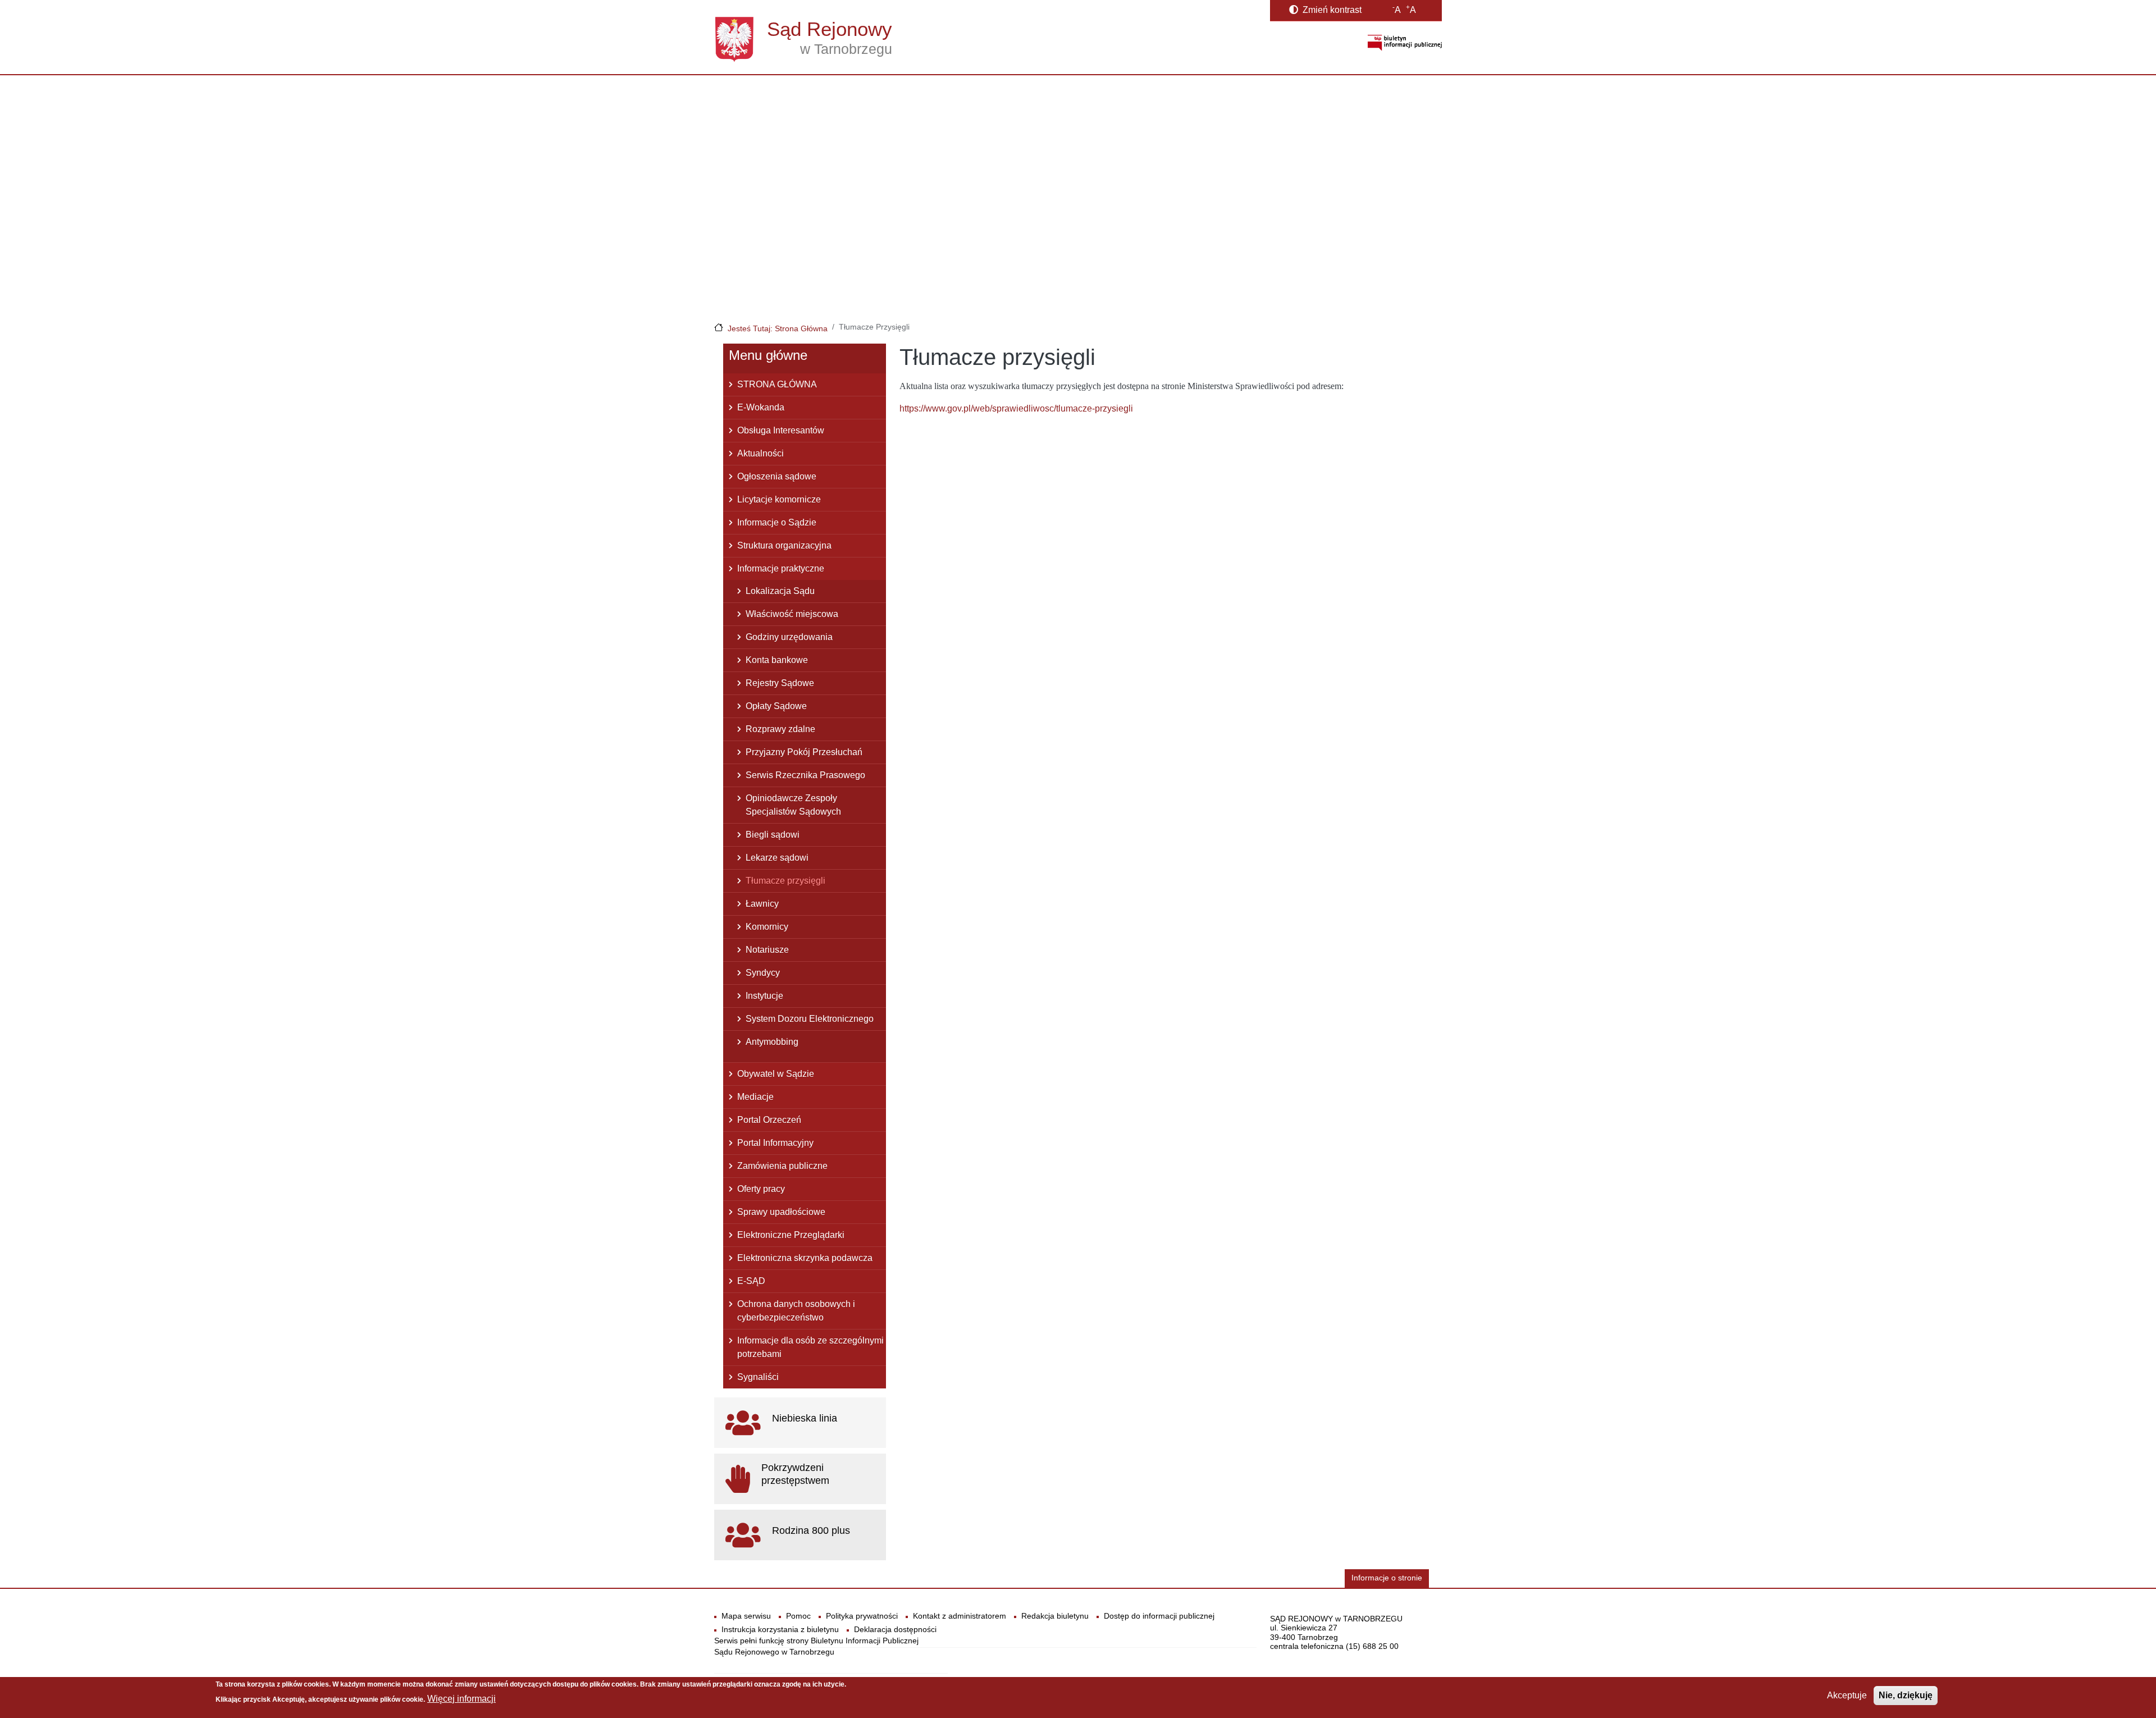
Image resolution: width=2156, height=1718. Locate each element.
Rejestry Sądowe (780, 683)
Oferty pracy (761, 1189)
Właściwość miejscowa (792, 614)
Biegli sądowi (773, 835)
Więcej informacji (462, 1699)
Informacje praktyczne (781, 568)
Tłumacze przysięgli (785, 881)
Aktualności (760, 453)
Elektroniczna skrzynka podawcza (805, 1258)
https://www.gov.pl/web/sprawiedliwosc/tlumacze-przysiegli (1016, 408)
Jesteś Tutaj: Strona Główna (778, 328)
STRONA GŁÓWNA (777, 384)
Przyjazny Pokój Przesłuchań (804, 752)
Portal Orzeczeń (769, 1120)
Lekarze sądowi (777, 858)
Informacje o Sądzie (777, 522)
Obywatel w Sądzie (776, 1074)
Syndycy (763, 973)
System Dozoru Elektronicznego (810, 1019)
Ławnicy (762, 904)
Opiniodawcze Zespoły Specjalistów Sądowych (793, 805)
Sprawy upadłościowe (781, 1212)
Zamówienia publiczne (782, 1166)
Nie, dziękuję (1906, 1695)
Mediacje (755, 1097)
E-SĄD (751, 1281)
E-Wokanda (761, 407)
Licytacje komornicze (779, 499)
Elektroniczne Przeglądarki (791, 1235)
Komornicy (767, 927)
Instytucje (764, 996)
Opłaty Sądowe (776, 706)
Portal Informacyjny (775, 1143)
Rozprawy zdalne (780, 729)
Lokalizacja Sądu (780, 591)
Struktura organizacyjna (784, 545)
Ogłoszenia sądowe (777, 476)
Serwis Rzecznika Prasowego (805, 775)
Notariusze (767, 950)
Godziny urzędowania (789, 637)
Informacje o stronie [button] (1387, 1578)
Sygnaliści (758, 1377)
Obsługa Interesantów (781, 430)
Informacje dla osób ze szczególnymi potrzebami (810, 1347)
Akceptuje (1847, 1695)
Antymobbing (772, 1042)
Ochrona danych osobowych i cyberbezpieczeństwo (796, 1311)
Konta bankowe (777, 660)
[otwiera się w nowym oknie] (1405, 42)
